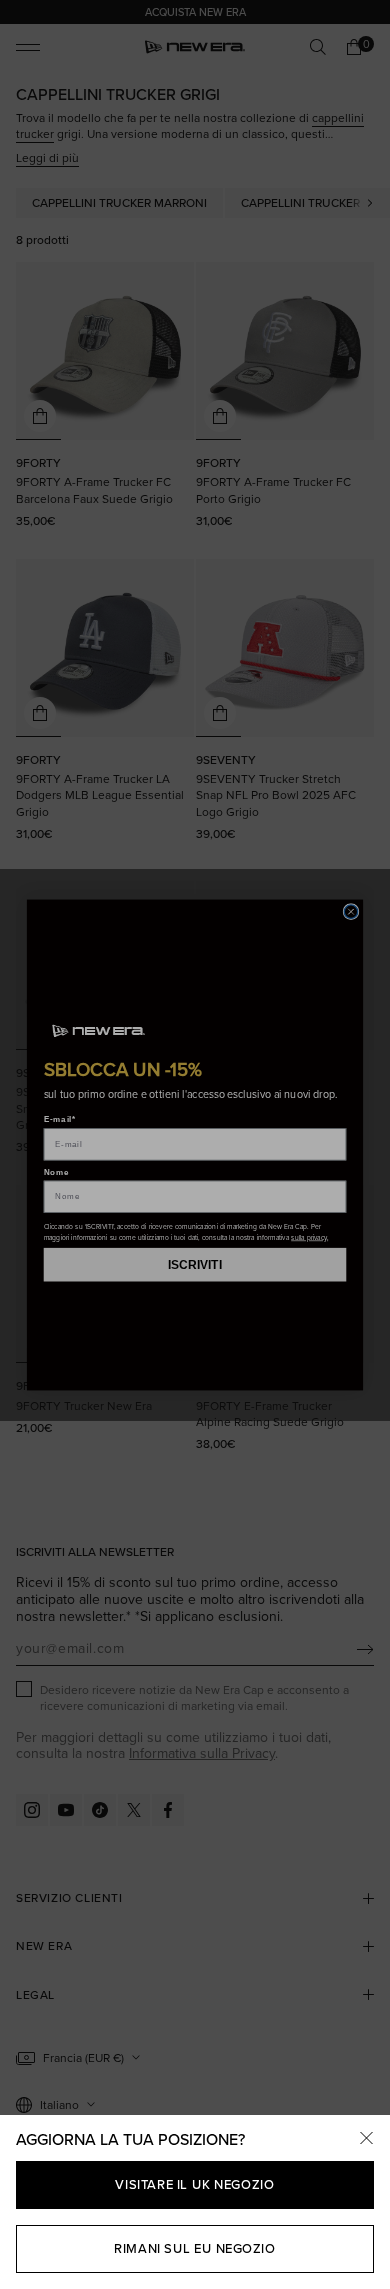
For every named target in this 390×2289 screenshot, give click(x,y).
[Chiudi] (366, 2139)
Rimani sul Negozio (194, 2248)
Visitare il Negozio (194, 2184)
